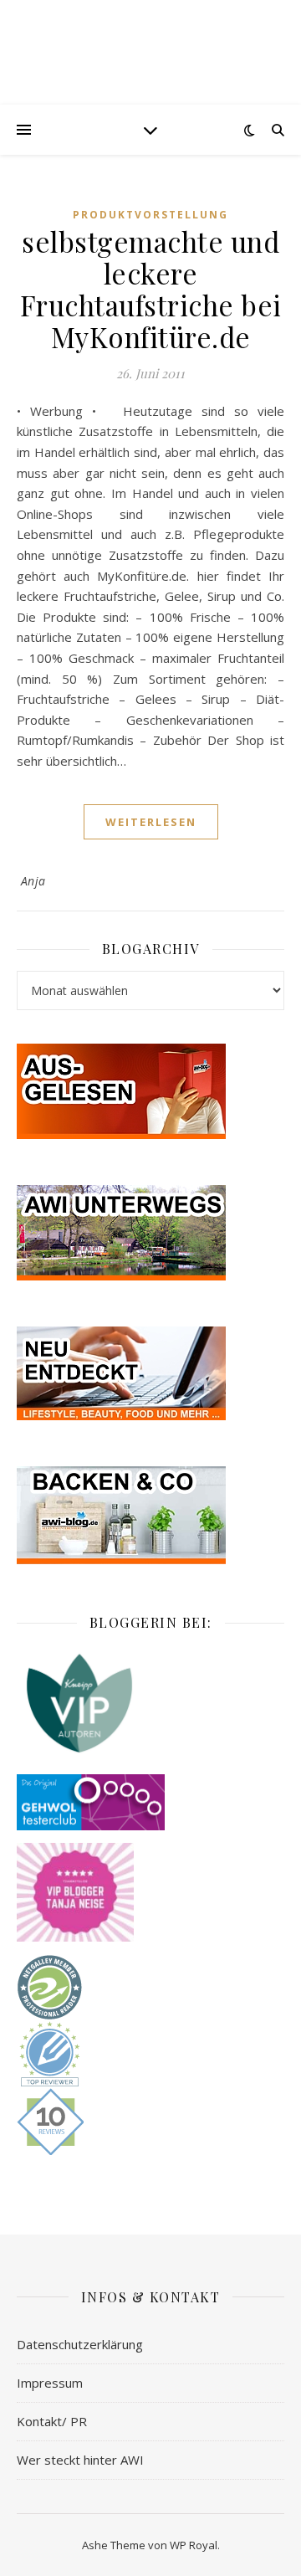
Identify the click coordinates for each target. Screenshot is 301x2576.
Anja (33, 881)
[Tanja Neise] (150, 1892)
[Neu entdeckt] (150, 1373)
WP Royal (194, 2545)
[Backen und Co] (150, 1515)
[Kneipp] (150, 1703)
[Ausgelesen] (150, 1091)
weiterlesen (151, 822)
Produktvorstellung (150, 215)
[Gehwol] (150, 1803)
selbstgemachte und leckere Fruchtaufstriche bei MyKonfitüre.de (151, 289)
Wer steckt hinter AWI (80, 2460)
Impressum (50, 2383)
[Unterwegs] (150, 1233)
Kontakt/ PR (52, 2421)
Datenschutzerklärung (80, 2344)
